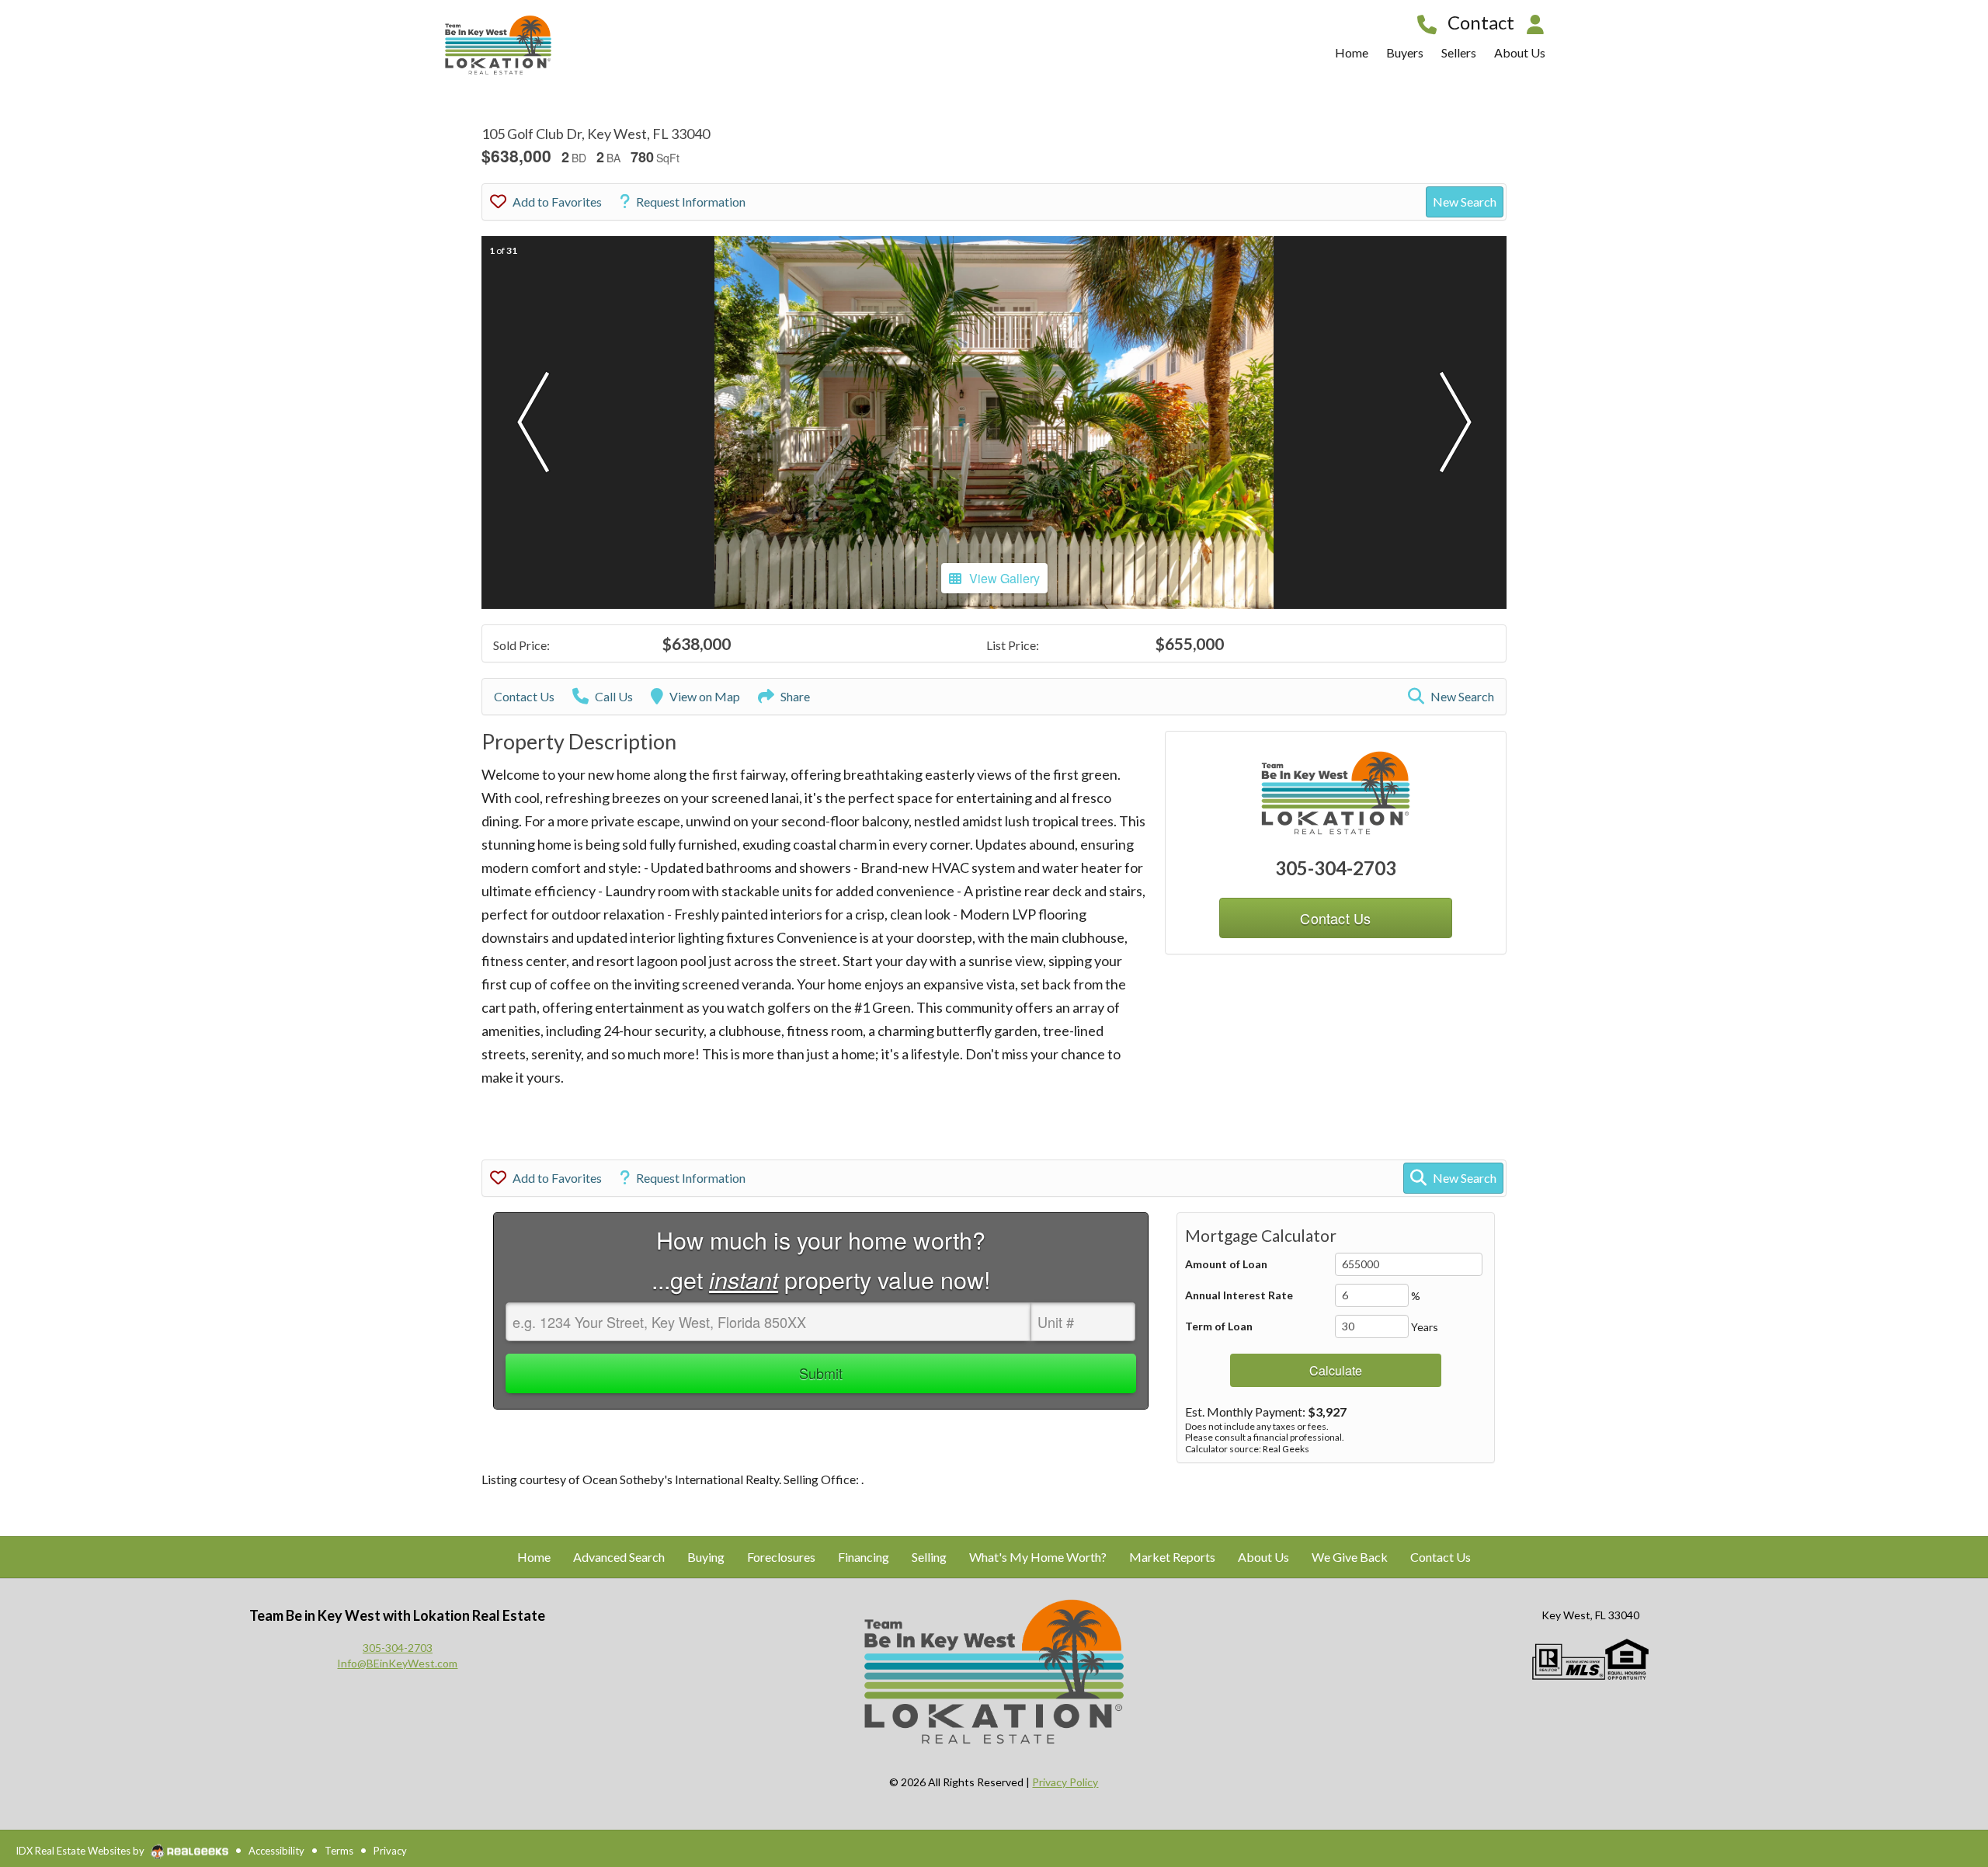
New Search (1465, 202)
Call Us (614, 696)
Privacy (390, 1851)
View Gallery (1004, 578)
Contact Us (524, 696)
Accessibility (276, 1851)
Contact (1481, 22)
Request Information (691, 202)
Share (795, 696)
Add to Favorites (557, 202)
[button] (533, 422)
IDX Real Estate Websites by (81, 1851)
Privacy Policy (1065, 1782)
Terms (339, 1851)
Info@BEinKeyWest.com (397, 1663)
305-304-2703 (1336, 868)
